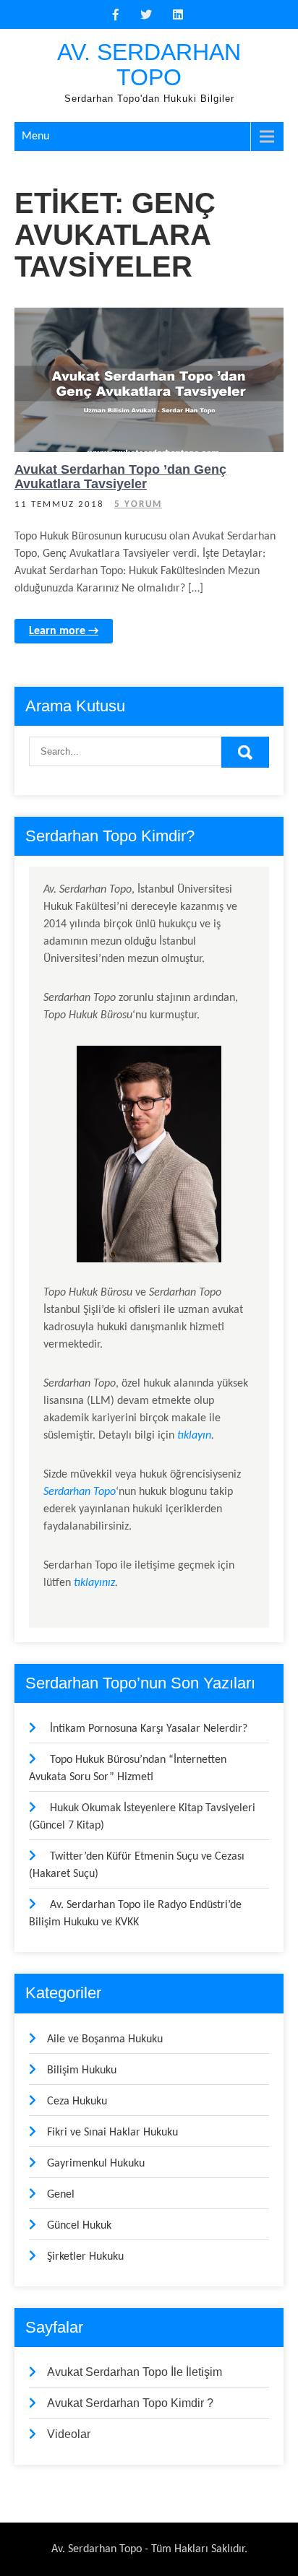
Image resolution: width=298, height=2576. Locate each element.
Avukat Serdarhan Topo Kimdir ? (130, 2403)
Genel (101, 320)
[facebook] (116, 14)
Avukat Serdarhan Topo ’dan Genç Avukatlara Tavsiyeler (120, 477)
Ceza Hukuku (77, 2102)
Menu (35, 136)
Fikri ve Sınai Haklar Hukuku (112, 2133)
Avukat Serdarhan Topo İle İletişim (135, 2372)
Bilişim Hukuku (82, 2070)
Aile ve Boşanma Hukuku (105, 2039)
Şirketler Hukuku (85, 2257)
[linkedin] (178, 14)
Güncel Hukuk (193, 320)
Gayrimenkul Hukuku (96, 2164)
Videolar (69, 2434)
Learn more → (64, 631)
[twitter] (146, 14)
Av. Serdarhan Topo (149, 65)
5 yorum (138, 504)
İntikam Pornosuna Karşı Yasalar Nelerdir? (149, 1729)
